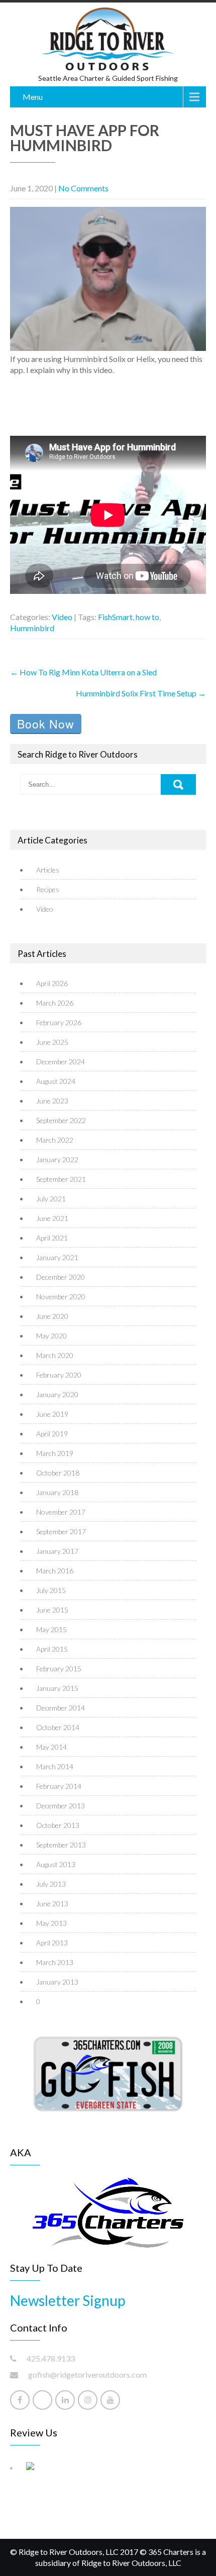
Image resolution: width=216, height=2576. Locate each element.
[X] (42, 2400)
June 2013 (52, 1904)
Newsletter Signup (68, 2300)
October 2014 (58, 1727)
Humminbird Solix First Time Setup (141, 693)
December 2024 (61, 1062)
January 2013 (57, 1982)
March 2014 (55, 1766)
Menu (33, 97)
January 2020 (57, 1394)
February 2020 (59, 1375)
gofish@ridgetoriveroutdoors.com (87, 2374)
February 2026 (59, 1022)
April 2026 (52, 983)
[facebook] (20, 2400)
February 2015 (59, 1669)
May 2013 (51, 1923)
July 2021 (51, 1199)
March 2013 (55, 1962)
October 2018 (58, 1473)
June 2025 (52, 1042)
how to (147, 617)
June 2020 (52, 1316)
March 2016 (55, 1571)
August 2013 (56, 1864)
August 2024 (56, 1081)
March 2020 (55, 1355)
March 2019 (55, 1453)
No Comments (83, 188)
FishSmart (115, 617)
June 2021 (52, 1218)
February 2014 (59, 1786)
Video (62, 617)
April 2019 (52, 1434)
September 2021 (61, 1179)
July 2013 (51, 1884)
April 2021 (52, 1238)
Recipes (48, 889)
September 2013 (61, 1845)
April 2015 (52, 1649)
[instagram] (88, 2400)
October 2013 (58, 1825)
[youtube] (110, 2400)
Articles (48, 870)
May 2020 (51, 1336)
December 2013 (61, 1806)
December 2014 (61, 1708)
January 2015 (57, 1688)
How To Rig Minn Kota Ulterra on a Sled (83, 672)
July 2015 (51, 1590)
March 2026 (55, 1003)
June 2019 (52, 1414)
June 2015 (52, 1610)
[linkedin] (65, 2400)
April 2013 (52, 1943)
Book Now (46, 724)
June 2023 (52, 1101)
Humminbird (32, 628)
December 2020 (61, 1277)
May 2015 (51, 1629)
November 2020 (61, 1297)
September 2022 (61, 1120)
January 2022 (57, 1159)
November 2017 (61, 1512)
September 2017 (61, 1531)
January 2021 (57, 1257)
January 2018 (57, 1492)
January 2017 (57, 1551)
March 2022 (55, 1140)
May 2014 (51, 1747)
